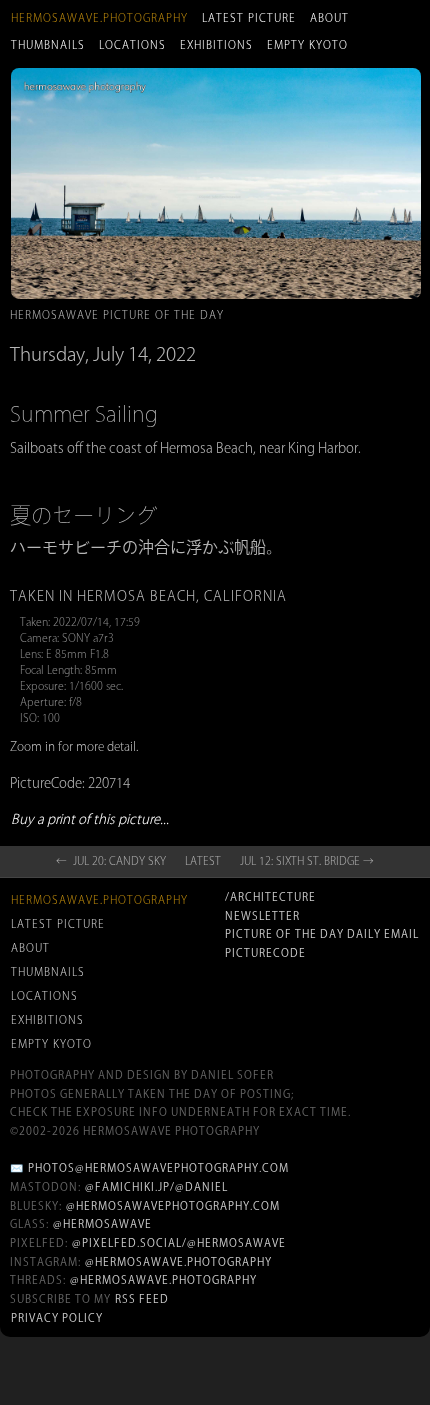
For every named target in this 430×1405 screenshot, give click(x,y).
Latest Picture (249, 18)
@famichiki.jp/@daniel (156, 1187)
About (329, 18)
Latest (203, 861)
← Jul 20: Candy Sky (111, 861)
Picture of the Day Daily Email (322, 934)
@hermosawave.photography (178, 1262)
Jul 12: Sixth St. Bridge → (307, 861)
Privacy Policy (57, 1318)
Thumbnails (48, 45)
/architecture (270, 897)
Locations (132, 45)
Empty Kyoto (307, 45)
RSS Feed (142, 1299)
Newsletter (262, 916)
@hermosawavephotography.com (173, 1206)
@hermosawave (102, 1224)
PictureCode (265, 953)
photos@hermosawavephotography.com (158, 1168)
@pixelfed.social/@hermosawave (179, 1243)
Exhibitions (216, 45)
